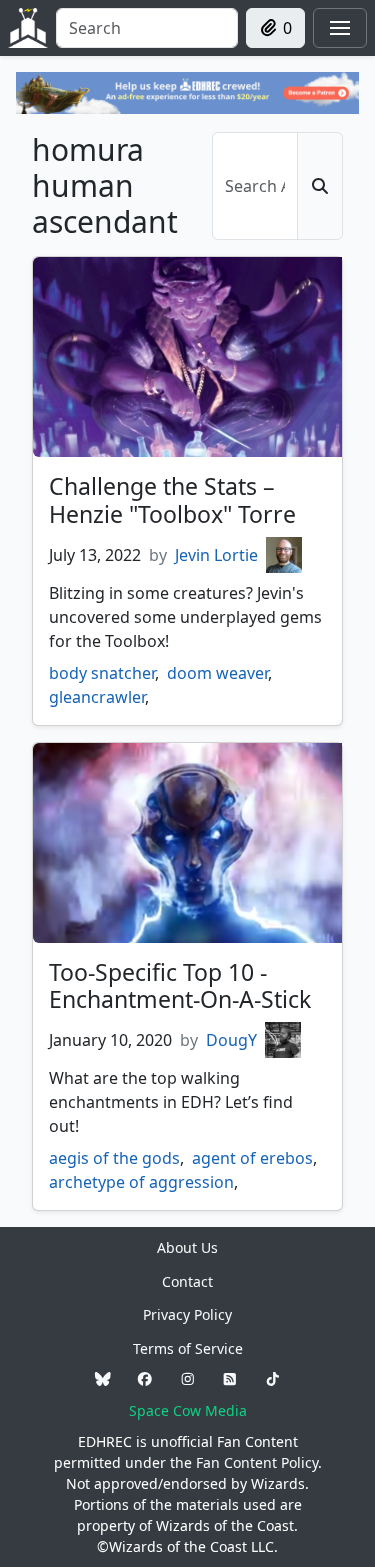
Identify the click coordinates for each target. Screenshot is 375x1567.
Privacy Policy (187, 1314)
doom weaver (217, 673)
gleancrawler (97, 697)
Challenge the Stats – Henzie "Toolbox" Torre (172, 500)
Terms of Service (188, 1348)
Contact (187, 1281)
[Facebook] (145, 1379)
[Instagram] (188, 1379)
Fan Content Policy (257, 1462)
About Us (187, 1247)
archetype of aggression (141, 1182)
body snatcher (102, 673)
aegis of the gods (114, 1158)
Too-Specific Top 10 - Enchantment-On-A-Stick (180, 986)
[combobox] (147, 28)
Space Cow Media (188, 1410)
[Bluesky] (103, 1379)
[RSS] (230, 1379)
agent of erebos (252, 1158)
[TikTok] (273, 1379)
